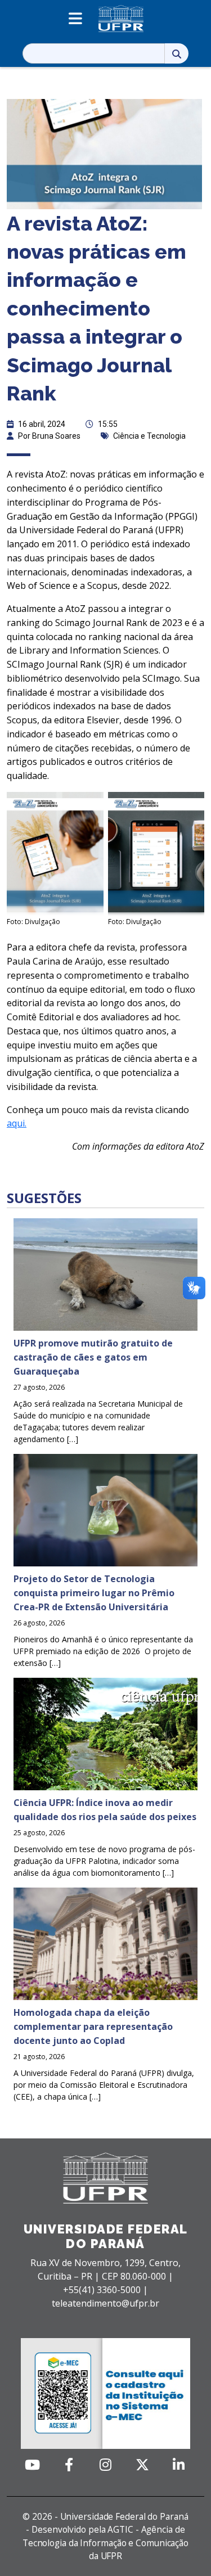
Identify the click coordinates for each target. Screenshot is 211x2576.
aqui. (17, 1123)
